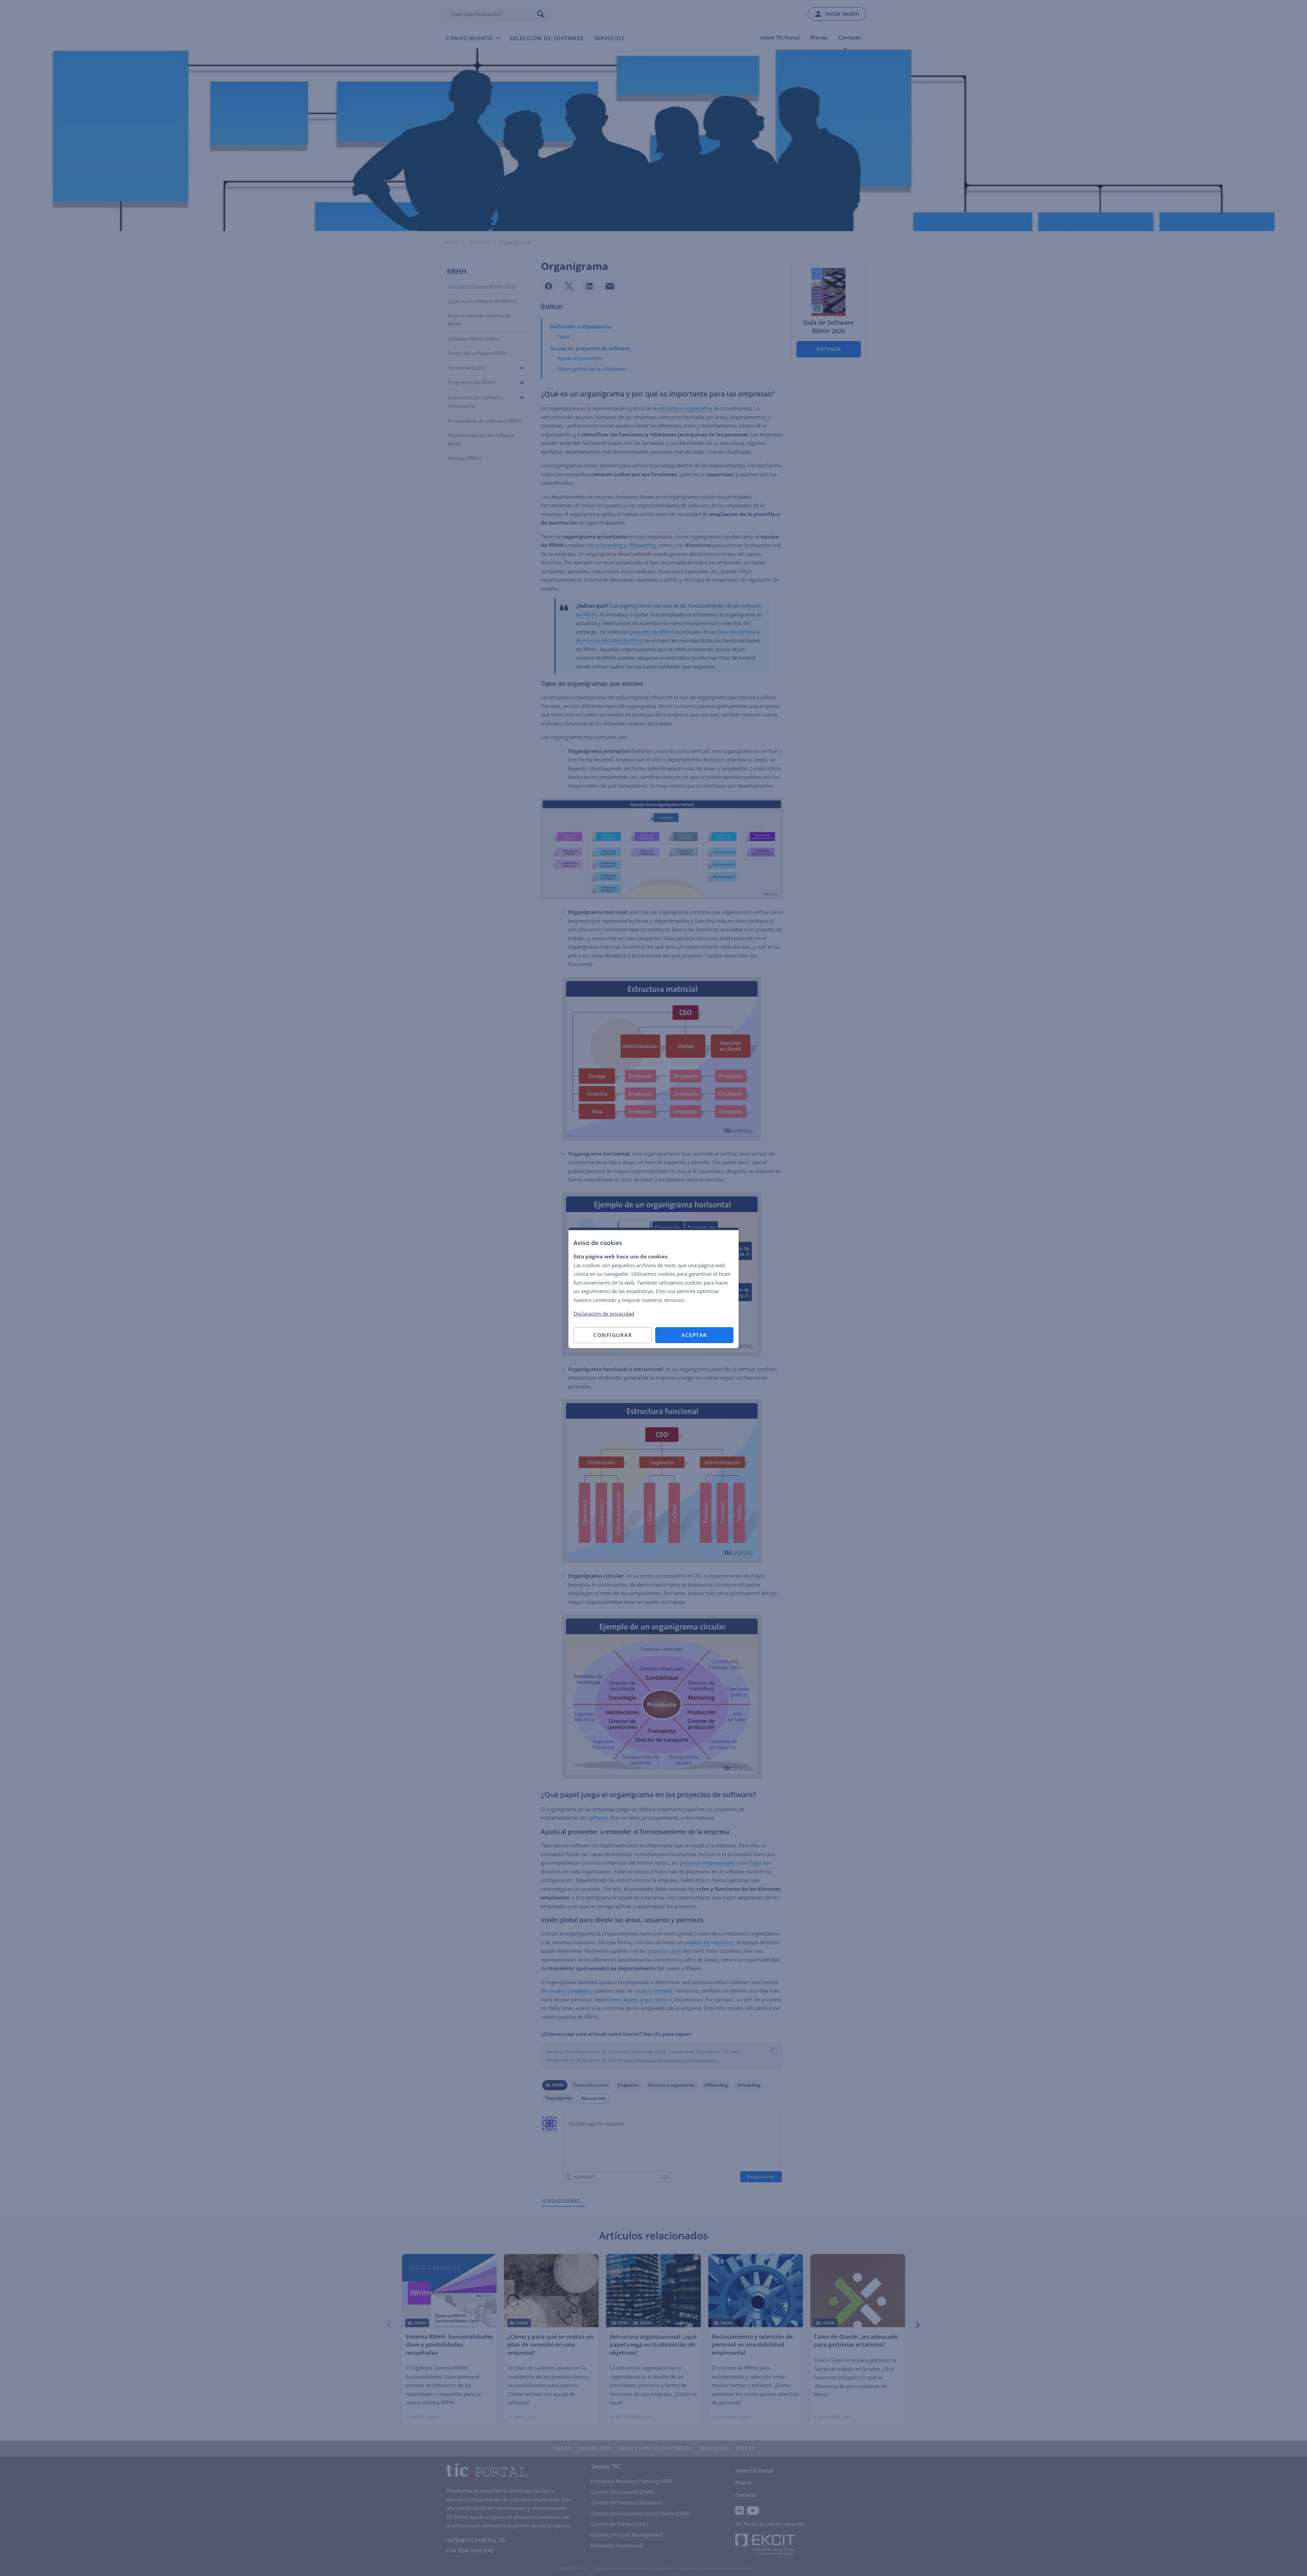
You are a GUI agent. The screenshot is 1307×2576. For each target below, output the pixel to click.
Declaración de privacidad (604, 1314)
